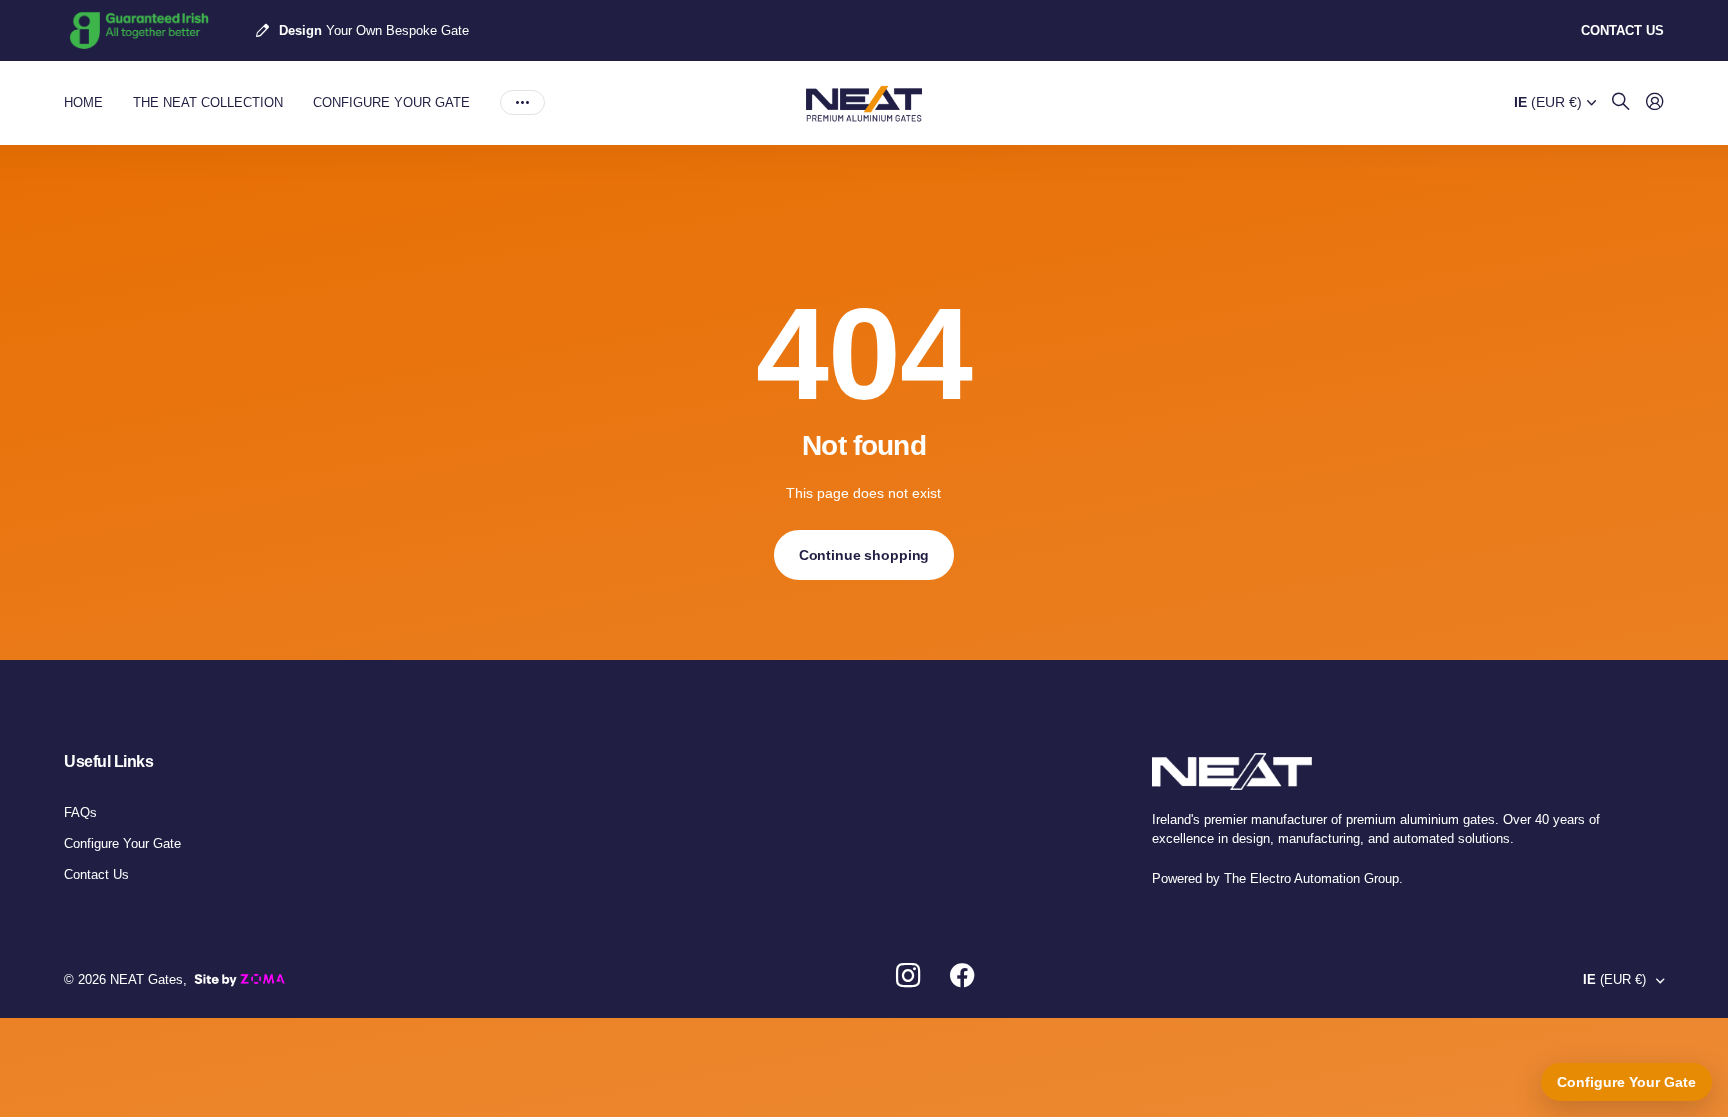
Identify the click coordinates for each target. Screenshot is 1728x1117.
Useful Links (108, 761)
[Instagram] (908, 976)
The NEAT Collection (208, 102)
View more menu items (522, 103)
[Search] (1621, 102)
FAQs (80, 812)
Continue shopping (864, 555)
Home (83, 102)
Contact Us (96, 874)
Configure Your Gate (391, 102)
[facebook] (962, 976)
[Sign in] (1655, 102)
